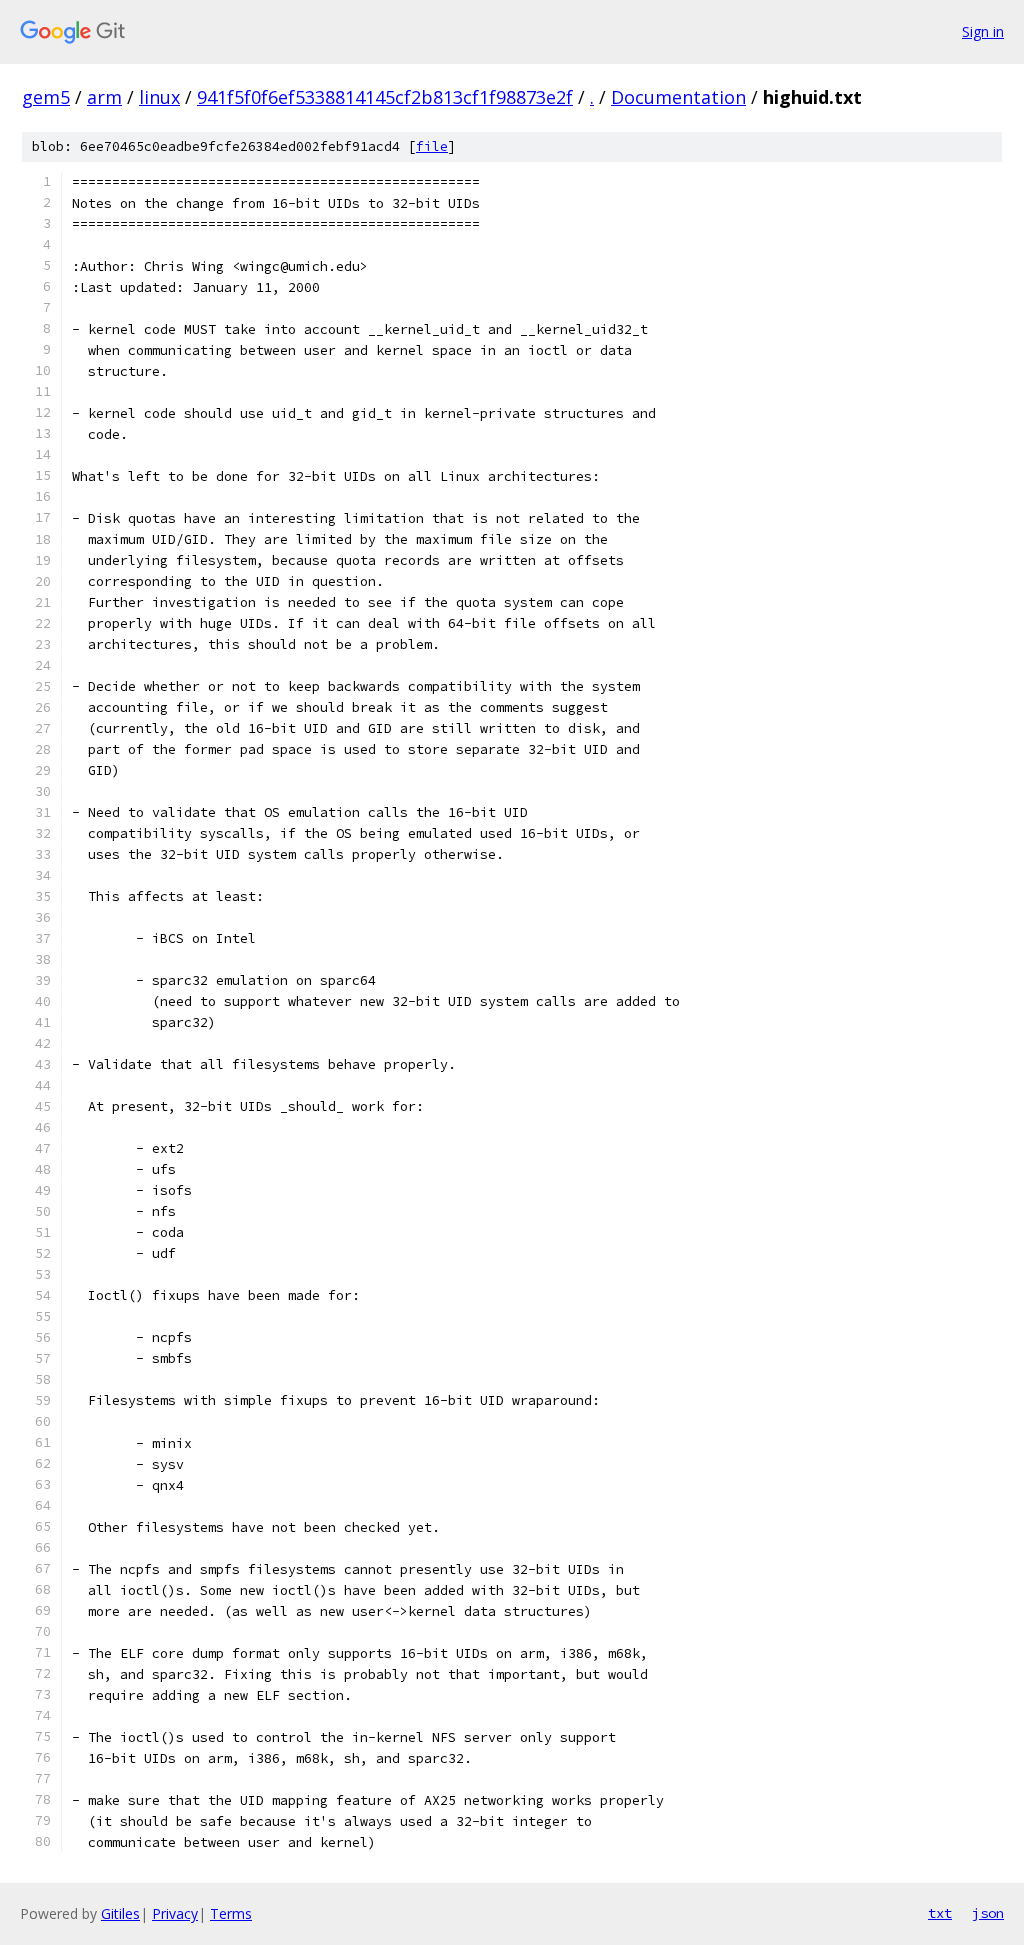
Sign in (983, 31)
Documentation (678, 97)
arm (104, 97)
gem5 (46, 97)
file (432, 146)
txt (940, 1913)
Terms (231, 1913)
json (988, 1913)
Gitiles (120, 1913)
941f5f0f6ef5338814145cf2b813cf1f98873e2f (385, 97)
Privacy (175, 1913)
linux (159, 97)
